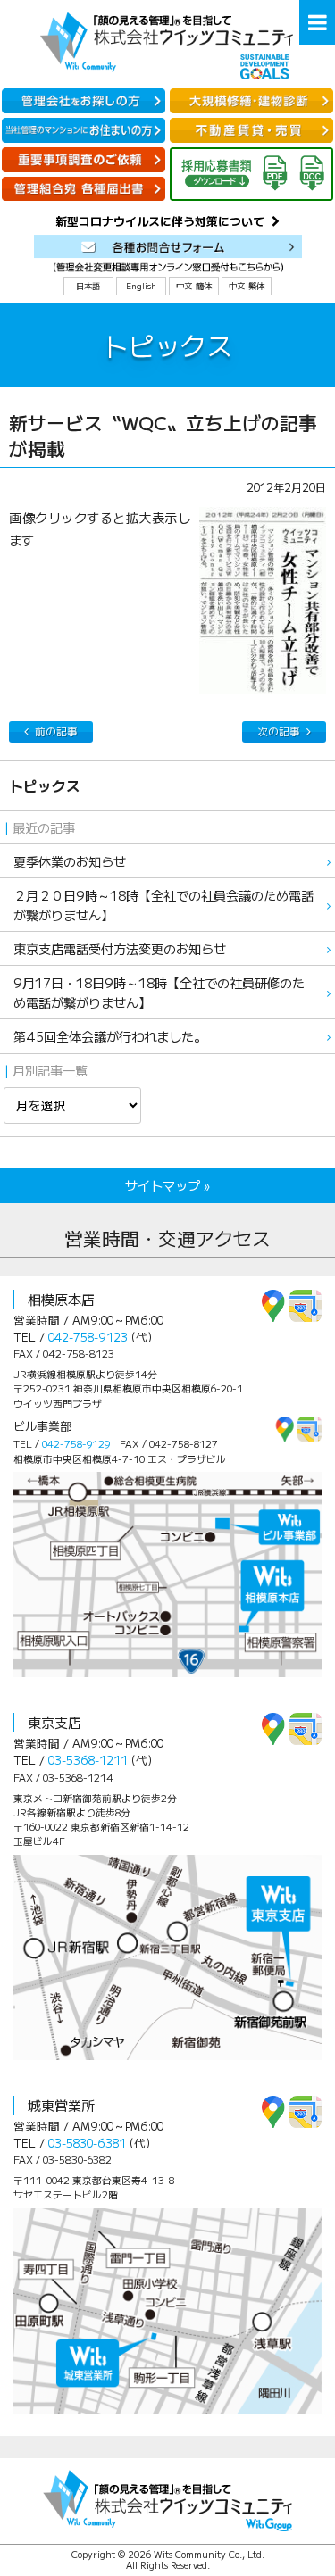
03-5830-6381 (87, 2143)
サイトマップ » (167, 1185)
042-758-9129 (76, 1443)
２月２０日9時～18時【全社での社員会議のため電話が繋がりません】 (163, 904)
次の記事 (279, 731)
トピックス (45, 786)
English (141, 286)
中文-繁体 (247, 286)
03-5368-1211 (88, 1760)
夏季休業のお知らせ (70, 861)
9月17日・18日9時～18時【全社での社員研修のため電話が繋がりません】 (159, 992)
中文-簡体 (194, 286)
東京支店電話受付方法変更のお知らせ (120, 948)
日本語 (88, 286)
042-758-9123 (88, 1337)
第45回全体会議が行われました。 (110, 1036)
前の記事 (56, 731)
